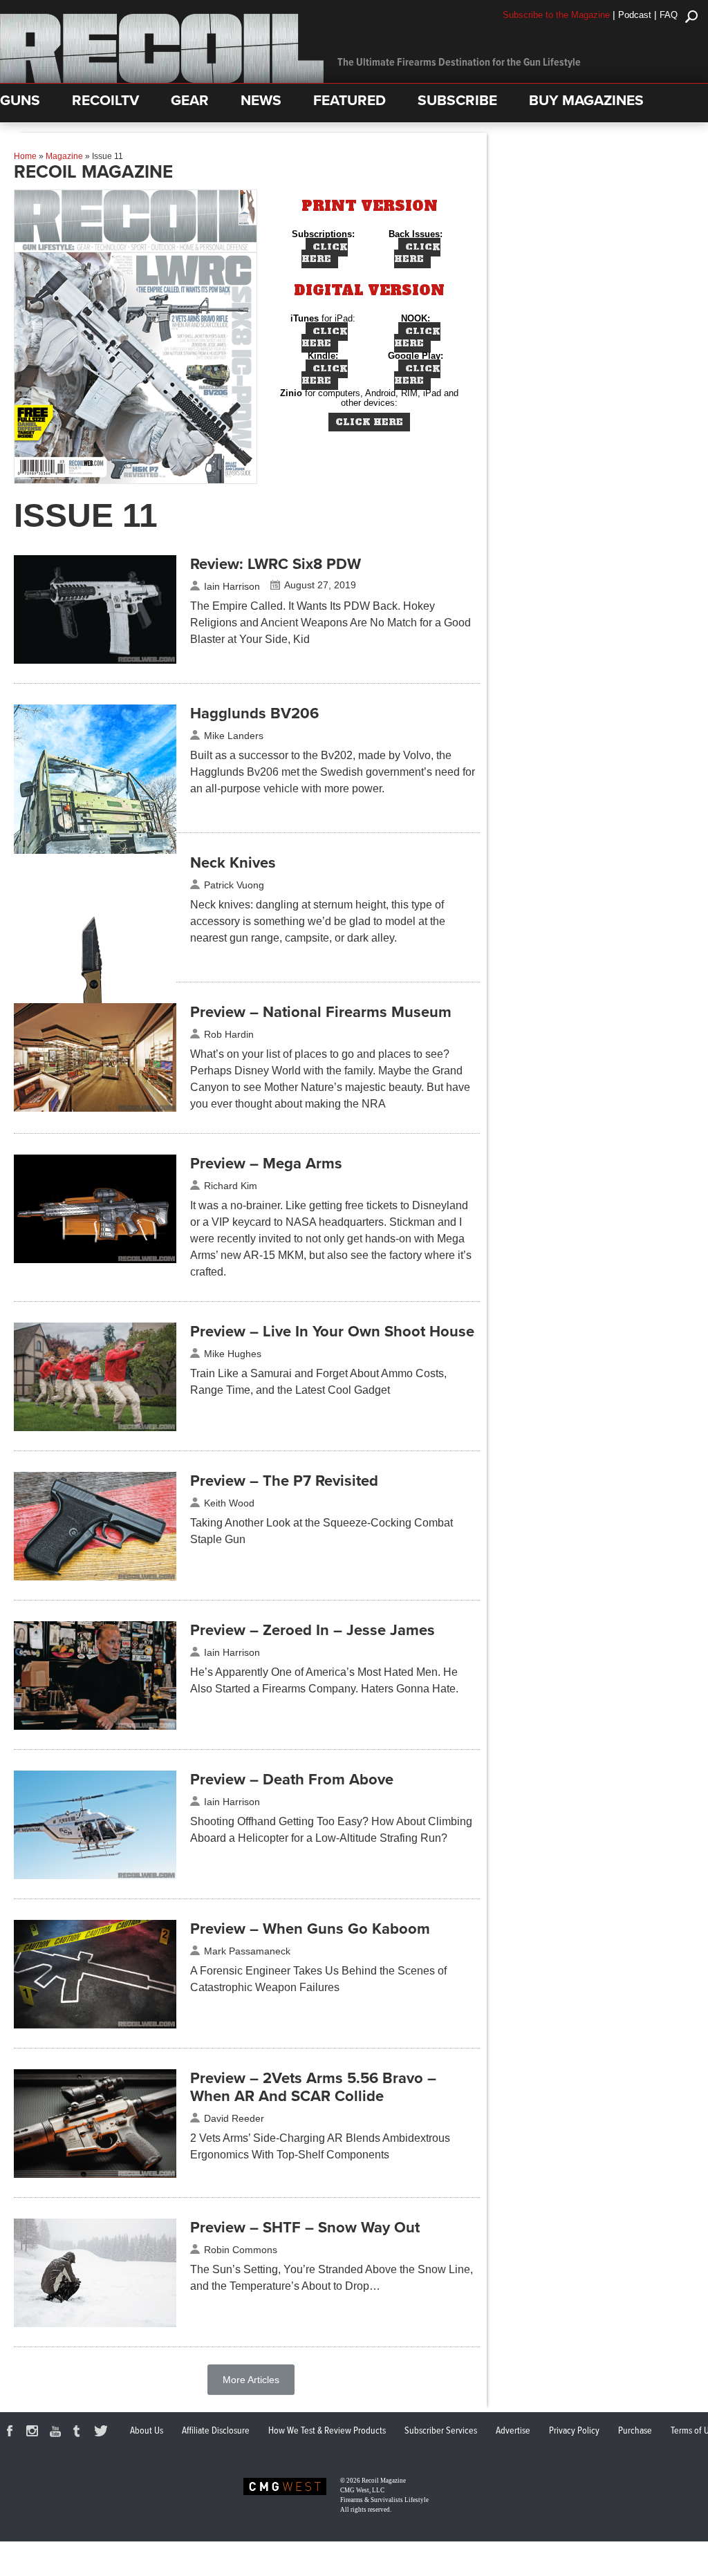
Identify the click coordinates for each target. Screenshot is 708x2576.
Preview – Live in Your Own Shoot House (332, 1332)
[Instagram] (35, 2433)
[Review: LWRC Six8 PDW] (95, 660)
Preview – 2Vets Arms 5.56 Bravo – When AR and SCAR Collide (313, 2087)
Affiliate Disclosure (216, 2431)
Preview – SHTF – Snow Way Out (305, 2228)
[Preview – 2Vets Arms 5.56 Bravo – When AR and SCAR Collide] (95, 2174)
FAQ (669, 15)
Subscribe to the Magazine (556, 15)
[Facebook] (12, 2433)
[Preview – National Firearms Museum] (95, 1108)
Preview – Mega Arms (266, 1164)
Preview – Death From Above (292, 1780)
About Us (147, 2431)
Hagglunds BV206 (254, 713)
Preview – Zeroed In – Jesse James (313, 1630)
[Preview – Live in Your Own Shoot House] (95, 1428)
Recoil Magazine (384, 2481)
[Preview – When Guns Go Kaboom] (95, 2025)
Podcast (635, 15)
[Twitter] (103, 2433)
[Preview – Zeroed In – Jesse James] (95, 1726)
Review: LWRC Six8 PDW (276, 564)
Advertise (513, 2431)
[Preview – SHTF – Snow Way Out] (95, 2324)
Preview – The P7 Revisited (284, 1481)
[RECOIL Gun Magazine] (162, 80)
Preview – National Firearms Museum (321, 1012)
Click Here (325, 253)
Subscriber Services (441, 2431)
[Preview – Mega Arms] (95, 1260)
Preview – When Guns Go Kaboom (310, 1929)
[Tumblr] (80, 2433)
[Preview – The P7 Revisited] (95, 1577)
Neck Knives (233, 863)
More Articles (251, 2380)
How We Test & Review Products (327, 2431)
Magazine (64, 156)
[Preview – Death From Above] (95, 1876)
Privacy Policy (574, 2431)
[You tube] (57, 2433)
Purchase (635, 2431)
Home (25, 156)
